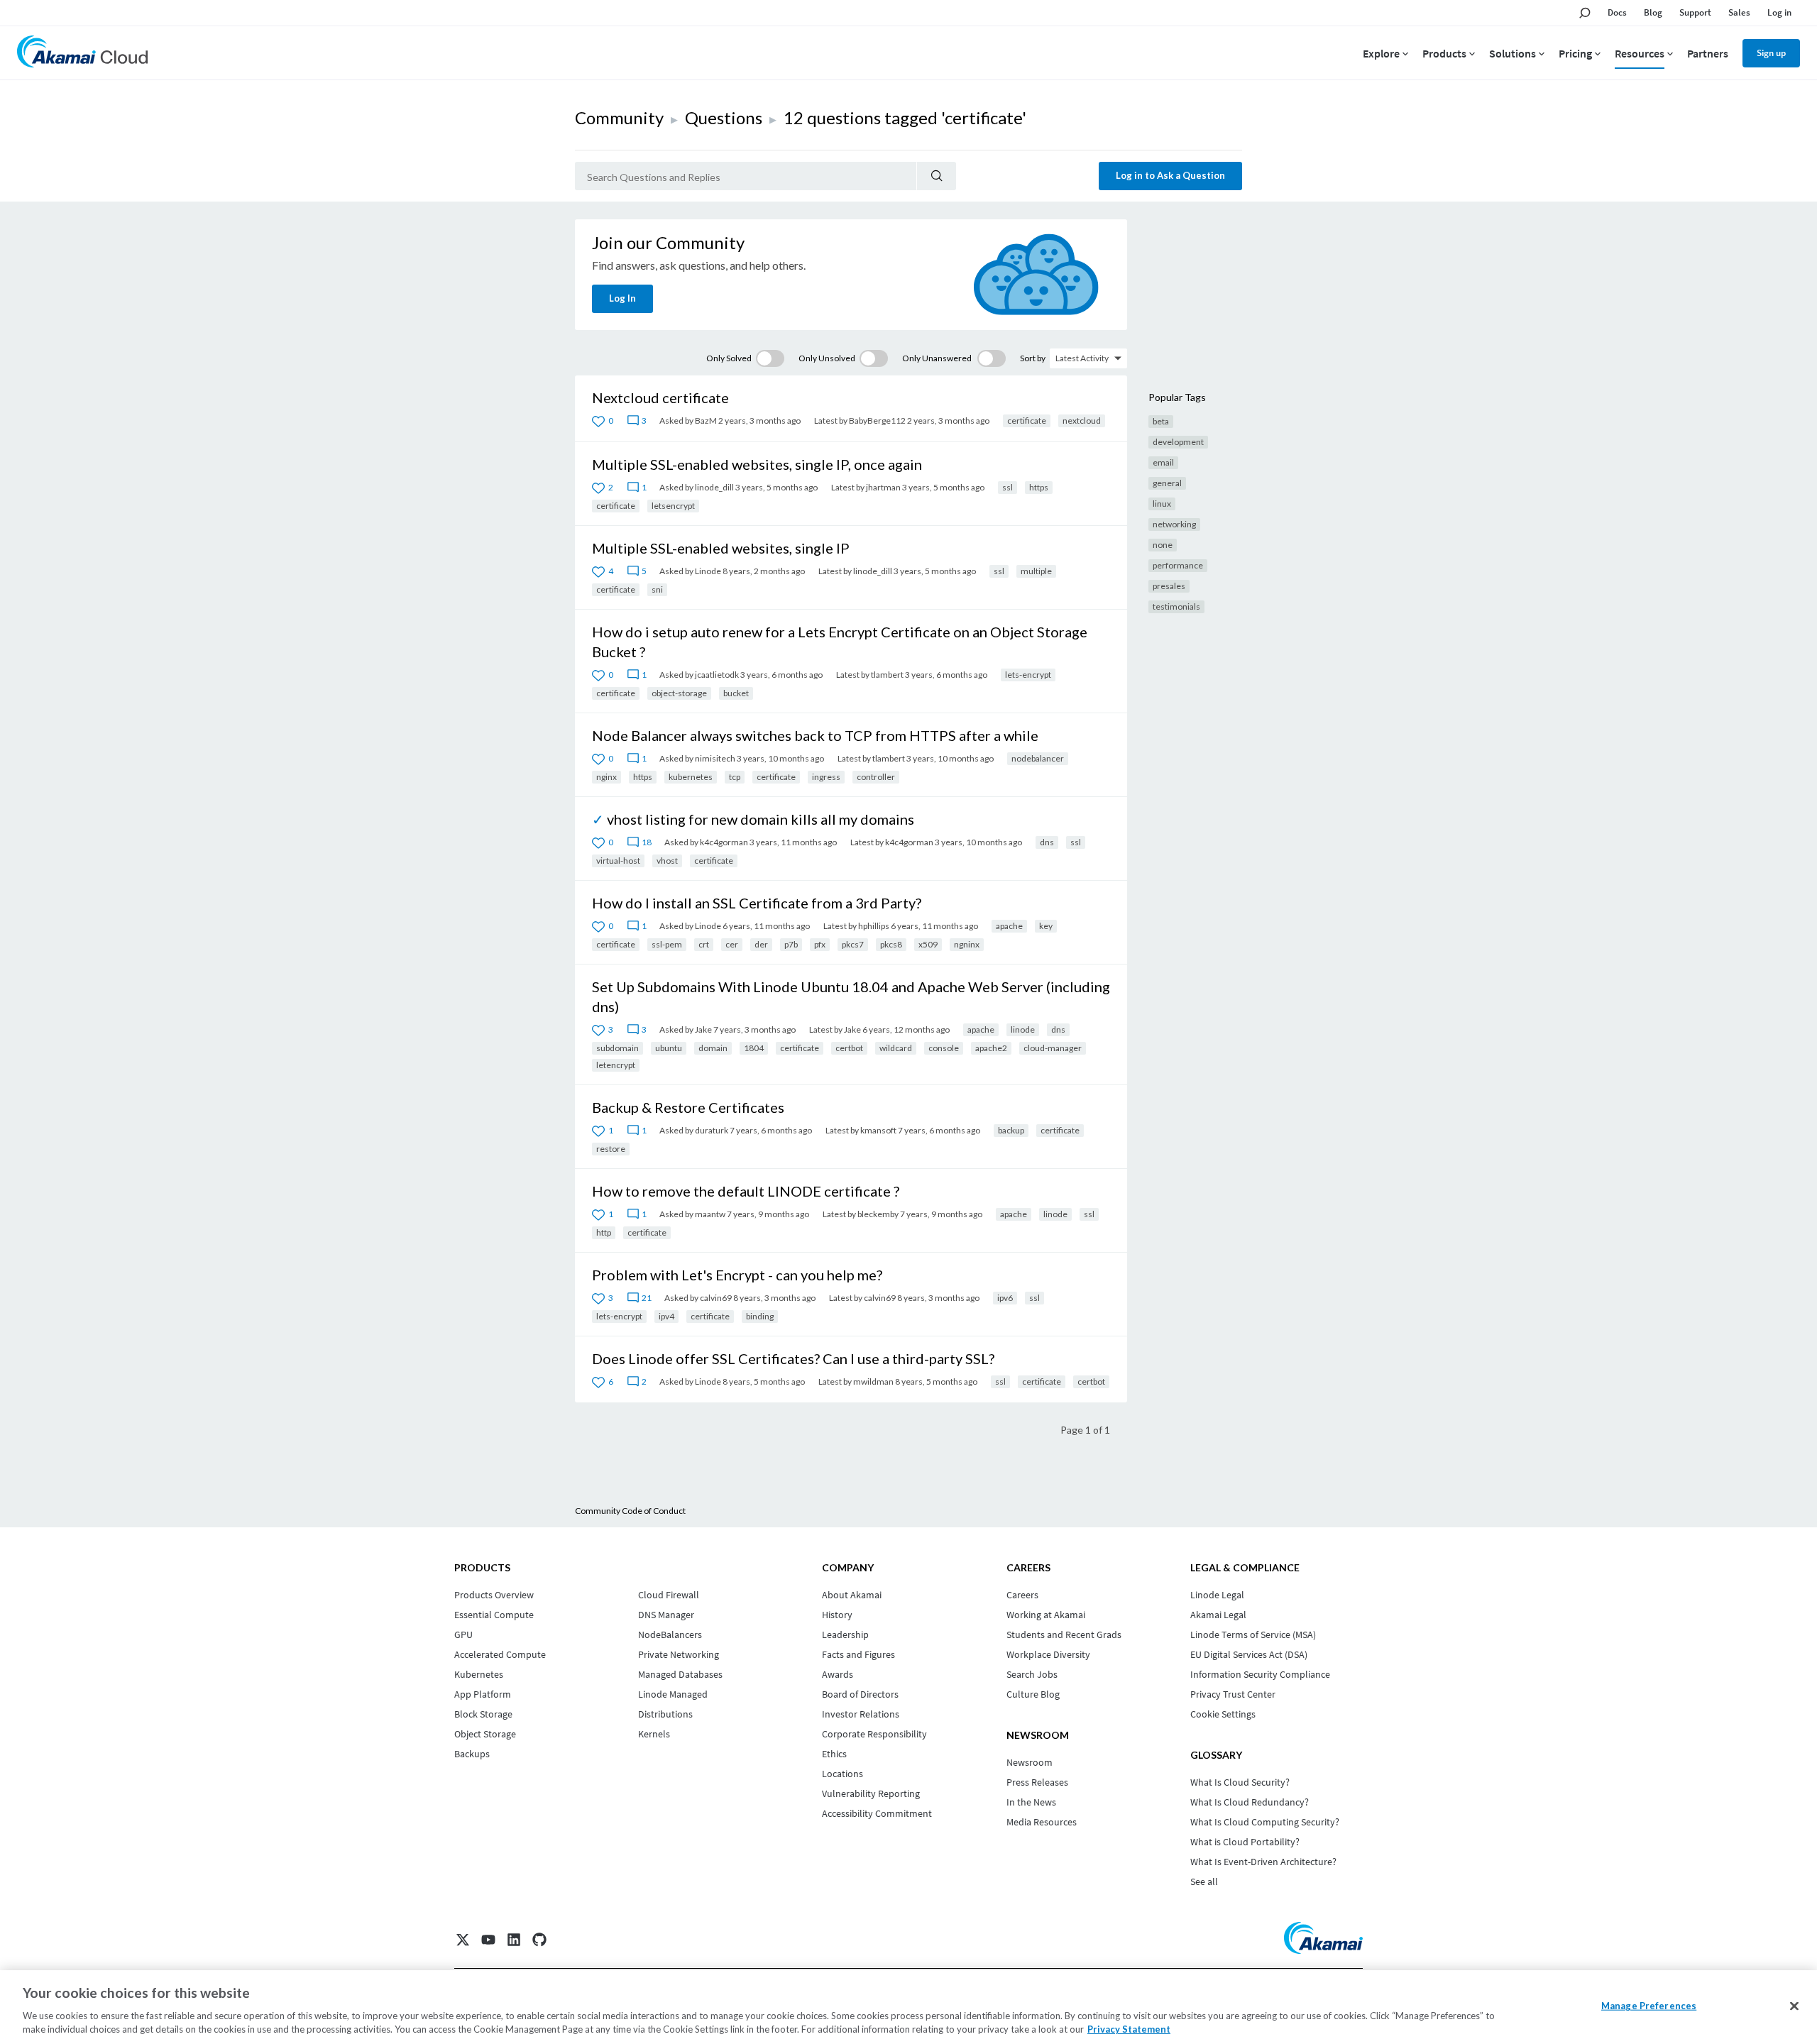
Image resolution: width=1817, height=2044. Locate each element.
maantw (710, 1214)
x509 (928, 944)
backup (1011, 1130)
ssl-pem (667, 944)
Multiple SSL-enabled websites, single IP (721, 548)
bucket (736, 693)
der (761, 944)
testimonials (1176, 606)
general (1167, 483)
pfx (820, 944)
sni (657, 589)
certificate (1027, 421)
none (1163, 545)
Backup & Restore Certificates (688, 1107)
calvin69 (716, 1298)
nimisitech (715, 758)
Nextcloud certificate (660, 397)
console (944, 1048)
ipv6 (1005, 1298)
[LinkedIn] (514, 1940)
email (1163, 462)
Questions (724, 117)
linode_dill (714, 487)
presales (1169, 586)
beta (1161, 421)
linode (1023, 1029)
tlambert (887, 675)
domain (713, 1048)
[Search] (937, 176)
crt (704, 944)
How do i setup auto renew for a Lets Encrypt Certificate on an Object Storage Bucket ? (840, 642)
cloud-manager (1053, 1048)
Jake (703, 1029)
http (604, 1232)
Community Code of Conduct (630, 1511)
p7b (791, 944)
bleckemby (878, 1214)
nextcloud (1082, 421)
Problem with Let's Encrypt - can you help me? (737, 1275)
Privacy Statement (1129, 2029)
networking (1174, 524)
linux (1162, 504)
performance (1178, 565)
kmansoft (878, 1130)
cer (732, 944)
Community (619, 117)
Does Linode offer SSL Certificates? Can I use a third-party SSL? (793, 1358)
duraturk (712, 1130)
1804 (754, 1048)
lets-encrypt (1028, 675)
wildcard (896, 1048)
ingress (826, 777)
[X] (463, 1940)
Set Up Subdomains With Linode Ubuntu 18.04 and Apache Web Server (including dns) (851, 996)
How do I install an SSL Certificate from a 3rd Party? (757, 903)
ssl (1008, 487)
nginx (606, 777)
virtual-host (618, 861)
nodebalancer (1038, 758)
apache (1009, 926)
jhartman (883, 487)
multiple (1036, 571)
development (1178, 442)
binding (760, 1316)
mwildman (873, 1381)
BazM (706, 421)
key (1046, 926)
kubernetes (691, 777)
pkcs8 (891, 944)
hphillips (874, 926)
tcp (735, 777)
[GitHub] (539, 1940)
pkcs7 (853, 944)
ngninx (967, 944)
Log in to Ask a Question (1170, 175)
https (1039, 487)
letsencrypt (673, 506)
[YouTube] (488, 1940)
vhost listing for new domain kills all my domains (761, 819)
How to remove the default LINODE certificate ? (746, 1191)
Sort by (1033, 358)
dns (1047, 842)
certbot (849, 1048)
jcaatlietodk (717, 675)
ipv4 (666, 1316)
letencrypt (616, 1065)
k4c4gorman (724, 842)
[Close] (1794, 2006)
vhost (667, 861)
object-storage (679, 693)
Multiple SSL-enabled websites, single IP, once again (757, 464)
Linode (708, 571)
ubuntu (669, 1048)
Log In (622, 298)
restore (611, 1149)
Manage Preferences (1649, 2006)
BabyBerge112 (877, 421)
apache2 (991, 1048)
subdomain (617, 1048)
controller (876, 777)
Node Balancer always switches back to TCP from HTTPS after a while (815, 735)
